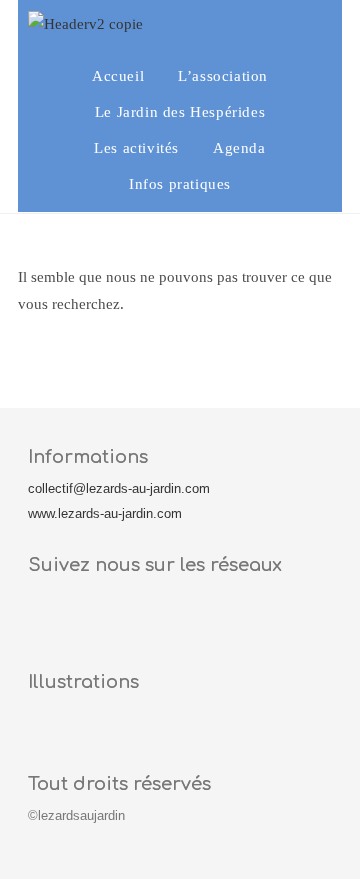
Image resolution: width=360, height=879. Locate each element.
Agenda (239, 148)
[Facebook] (53, 619)
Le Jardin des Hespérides (180, 112)
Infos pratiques (180, 184)
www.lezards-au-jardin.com (105, 513)
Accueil (118, 76)
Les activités (136, 148)
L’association (223, 76)
